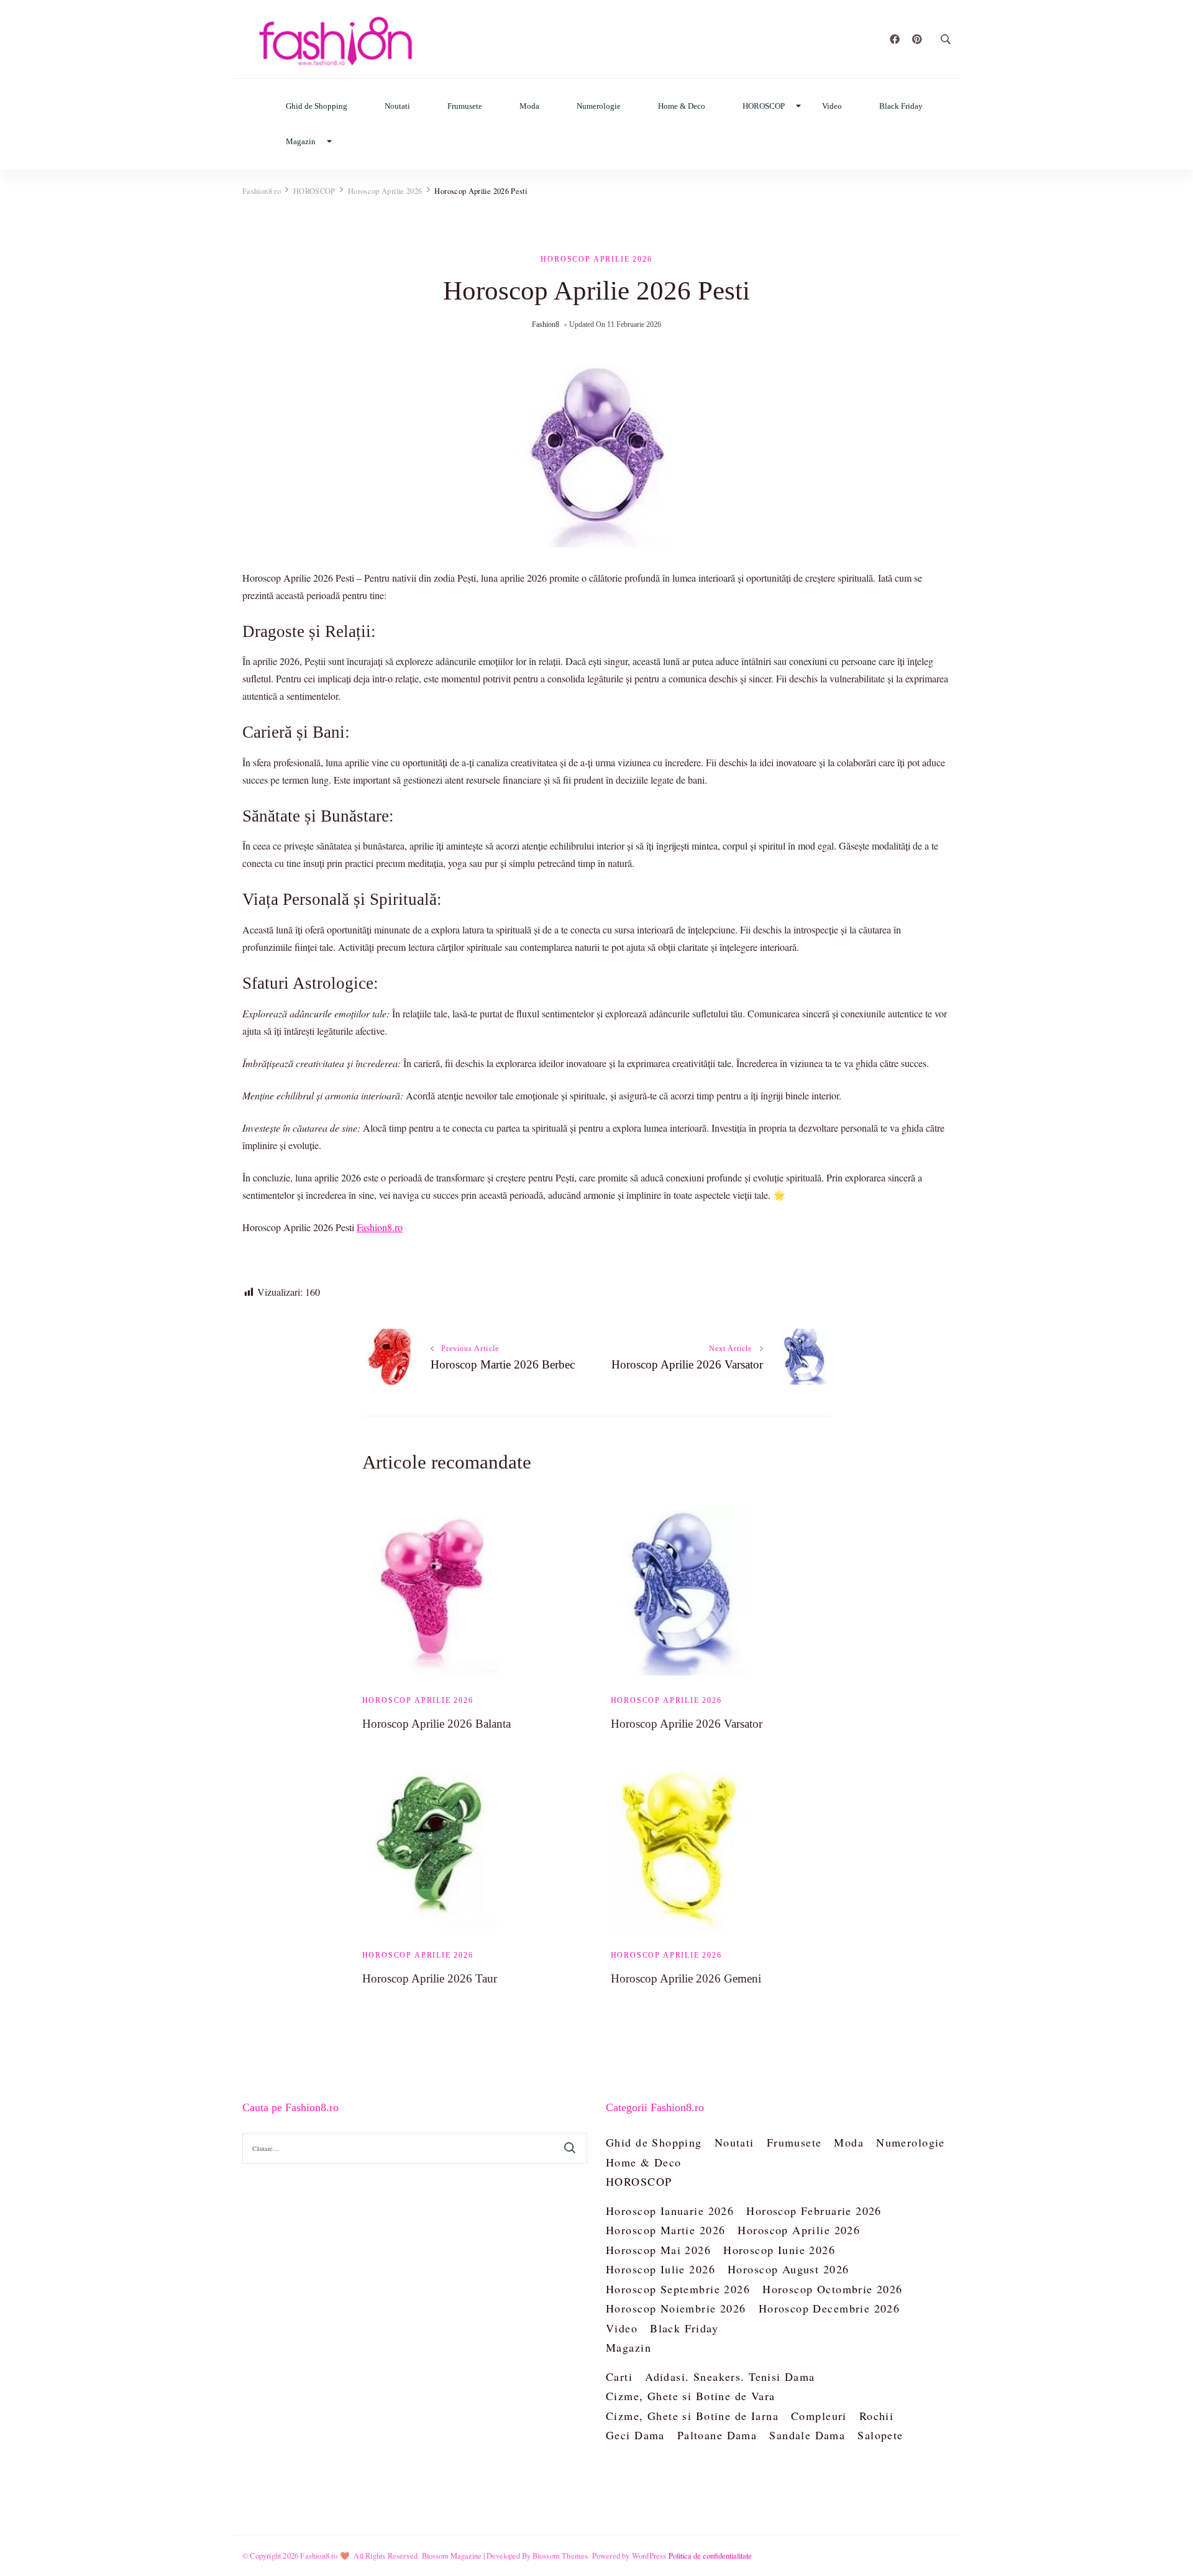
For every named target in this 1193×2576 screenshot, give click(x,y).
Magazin (301, 141)
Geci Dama (635, 2435)
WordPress (649, 2555)
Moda (529, 106)
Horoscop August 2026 (788, 2269)
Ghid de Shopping (317, 106)
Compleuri (819, 2416)
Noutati (397, 106)
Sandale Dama (807, 2435)
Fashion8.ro (380, 1227)
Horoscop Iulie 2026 (660, 2269)
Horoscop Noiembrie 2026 (676, 2308)
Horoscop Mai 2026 (658, 2250)
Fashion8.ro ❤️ (325, 2555)
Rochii (877, 2416)
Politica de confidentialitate (710, 2555)
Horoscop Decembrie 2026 (830, 2308)
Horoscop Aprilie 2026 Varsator (687, 1724)
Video (832, 106)
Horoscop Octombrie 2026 (833, 2289)
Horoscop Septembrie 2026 (678, 2289)
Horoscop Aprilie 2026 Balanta (437, 1724)
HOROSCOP (764, 106)
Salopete (880, 2435)
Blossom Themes (560, 2555)
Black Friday (901, 106)
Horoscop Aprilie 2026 (596, 259)
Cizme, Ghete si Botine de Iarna (692, 2416)
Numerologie (599, 106)
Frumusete (465, 106)
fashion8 (546, 324)
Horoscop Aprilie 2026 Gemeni (686, 1978)
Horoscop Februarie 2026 (814, 2211)
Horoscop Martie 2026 (665, 2230)
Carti (619, 2377)
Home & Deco (682, 106)
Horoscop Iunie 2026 (779, 2250)
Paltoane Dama (717, 2435)
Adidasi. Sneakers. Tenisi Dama (730, 2377)
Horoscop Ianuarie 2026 (670, 2211)
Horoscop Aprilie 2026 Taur (430, 1978)
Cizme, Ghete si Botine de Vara (691, 2396)
